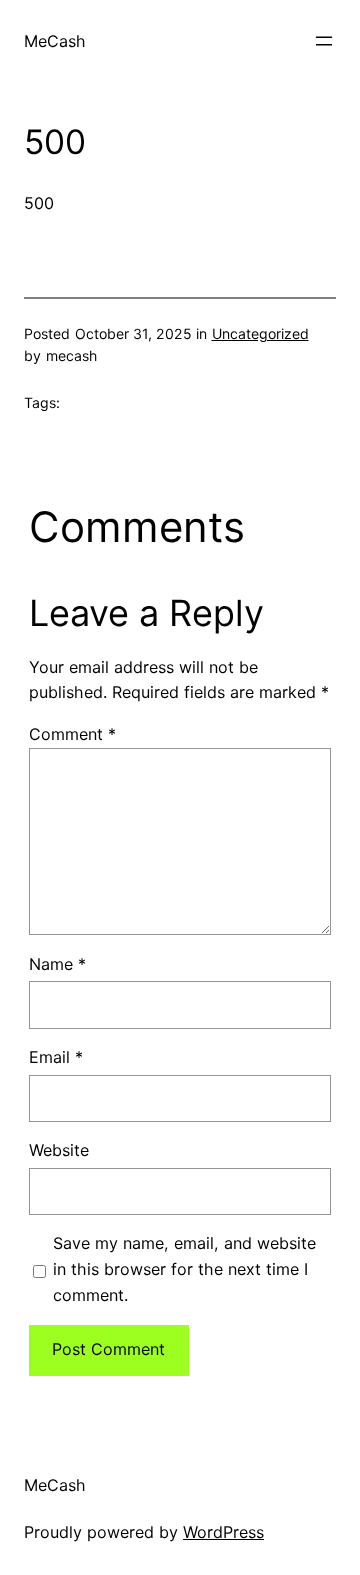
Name (57, 964)
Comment (72, 734)
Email (56, 1057)
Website (59, 1150)
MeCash (55, 41)
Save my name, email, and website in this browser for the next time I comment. (184, 1269)
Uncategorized (260, 333)
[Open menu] (324, 41)
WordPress (223, 1532)
